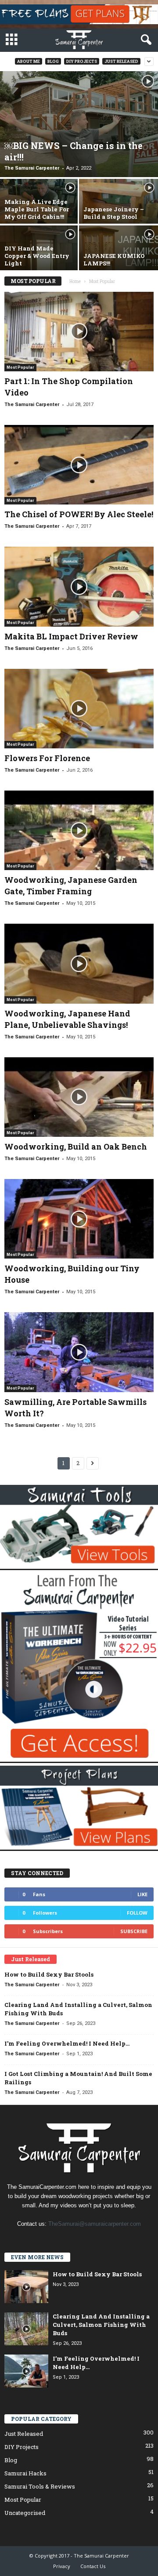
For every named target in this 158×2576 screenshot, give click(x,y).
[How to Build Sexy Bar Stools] (26, 2287)
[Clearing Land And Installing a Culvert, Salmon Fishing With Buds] (26, 2329)
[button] (144, 40)
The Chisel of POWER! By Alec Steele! (79, 514)
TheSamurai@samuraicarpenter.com (95, 2224)
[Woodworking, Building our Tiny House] (79, 1219)
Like (142, 1894)
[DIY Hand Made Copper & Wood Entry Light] (39, 255)
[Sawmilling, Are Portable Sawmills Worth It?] (79, 1352)
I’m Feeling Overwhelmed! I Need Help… (67, 2043)
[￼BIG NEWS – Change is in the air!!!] (79, 124)
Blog (53, 61)
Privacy (62, 2566)
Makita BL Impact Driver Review (71, 636)
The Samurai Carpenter (32, 168)
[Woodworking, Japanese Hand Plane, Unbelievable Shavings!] (79, 963)
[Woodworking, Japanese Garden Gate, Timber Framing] (79, 830)
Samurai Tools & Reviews (40, 2486)
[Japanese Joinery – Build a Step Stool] (118, 209)
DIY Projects (82, 61)
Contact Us (93, 2566)
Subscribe (134, 1931)
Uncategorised (25, 2513)
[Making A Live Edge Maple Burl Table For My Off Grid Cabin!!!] (39, 209)
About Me (29, 61)
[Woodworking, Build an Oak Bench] (79, 1097)
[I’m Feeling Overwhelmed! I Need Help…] (26, 2371)
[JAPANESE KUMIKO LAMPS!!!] (118, 255)
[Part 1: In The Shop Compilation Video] (79, 332)
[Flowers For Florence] (79, 709)
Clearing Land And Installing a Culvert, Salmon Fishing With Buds (101, 2325)
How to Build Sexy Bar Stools (49, 1974)
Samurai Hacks (25, 2473)
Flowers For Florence (47, 758)
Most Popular (20, 367)
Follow (137, 1913)
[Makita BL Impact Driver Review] (79, 586)
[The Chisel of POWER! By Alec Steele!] (79, 465)
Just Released (121, 61)
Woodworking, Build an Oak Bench (76, 1147)
